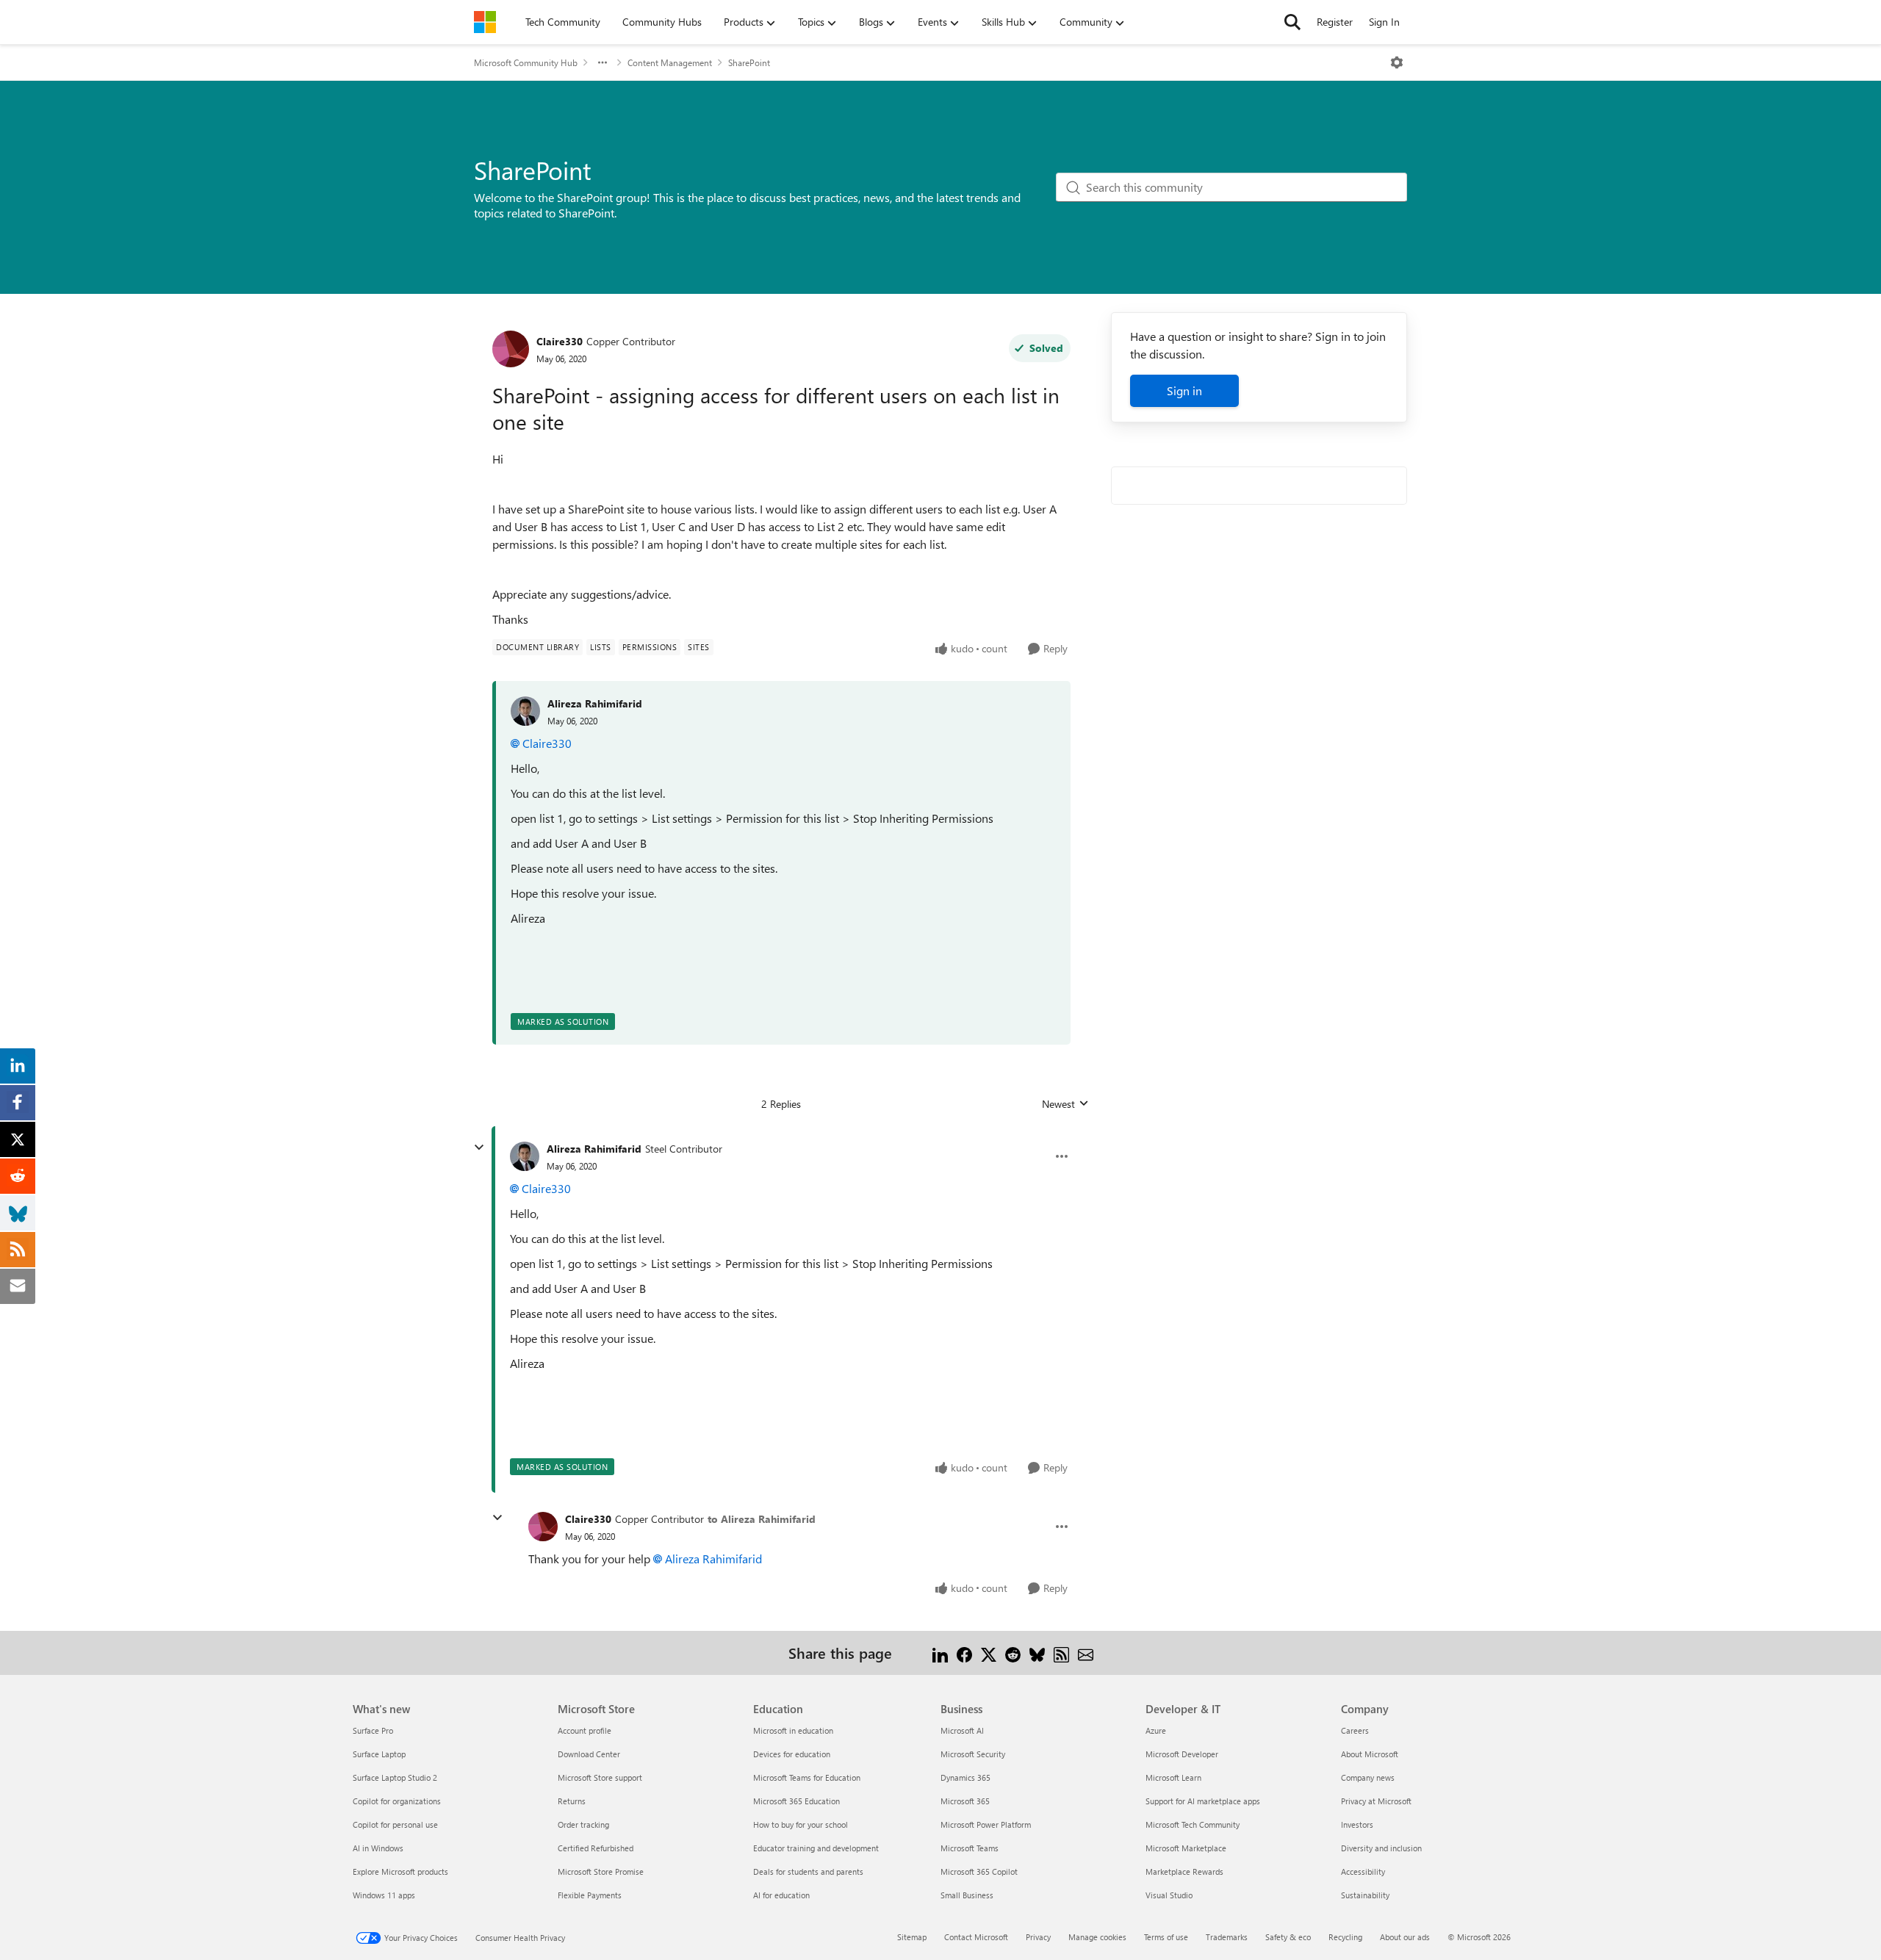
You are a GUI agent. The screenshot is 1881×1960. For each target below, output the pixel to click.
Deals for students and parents (808, 1871)
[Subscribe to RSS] (1061, 1653)
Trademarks (1227, 1937)
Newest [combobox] (1065, 1104)
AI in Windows (378, 1848)
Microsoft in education (793, 1730)
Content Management (670, 62)
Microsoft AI (962, 1730)
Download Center (589, 1754)
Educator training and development (816, 1848)
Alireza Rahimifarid (595, 703)
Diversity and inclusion (1381, 1848)
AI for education (781, 1895)
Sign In (1384, 22)
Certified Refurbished (596, 1848)
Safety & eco (1288, 1937)
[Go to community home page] (485, 22)
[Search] (1292, 22)
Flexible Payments (590, 1895)
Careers (1355, 1730)
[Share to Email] (1086, 1653)
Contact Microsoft (976, 1937)
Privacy (1038, 1937)
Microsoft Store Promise (601, 1871)
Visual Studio (1169, 1895)
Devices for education (792, 1754)
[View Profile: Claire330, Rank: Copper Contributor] (511, 349)
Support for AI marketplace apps (1203, 1801)
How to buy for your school (801, 1824)
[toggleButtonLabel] (1397, 62)
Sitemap (912, 1937)
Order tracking (583, 1824)
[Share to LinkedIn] (940, 1653)
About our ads (1405, 1937)
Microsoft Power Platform (986, 1824)
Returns (572, 1801)
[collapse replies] (479, 1147)
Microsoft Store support (600, 1777)
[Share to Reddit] (1013, 1653)
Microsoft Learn (1173, 1777)
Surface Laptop (379, 1754)
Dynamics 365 (965, 1777)
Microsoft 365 (965, 1801)
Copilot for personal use (395, 1824)
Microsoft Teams (970, 1848)
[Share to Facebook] (964, 1653)
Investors (1357, 1824)
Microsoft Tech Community (1193, 1824)
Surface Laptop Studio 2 (395, 1777)
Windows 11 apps (384, 1895)
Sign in (1184, 390)
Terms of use (1166, 1937)
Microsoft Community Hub (526, 62)
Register (1335, 22)
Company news (1368, 1777)
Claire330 (560, 341)
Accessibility (1363, 1871)
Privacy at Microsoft (1376, 1801)
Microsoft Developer (1182, 1754)
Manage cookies (1097, 1937)
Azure (1156, 1730)
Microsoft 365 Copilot (979, 1871)
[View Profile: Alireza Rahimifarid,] (525, 711)
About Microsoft (1370, 1754)
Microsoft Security (973, 1754)
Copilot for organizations (397, 1801)
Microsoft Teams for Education (807, 1777)
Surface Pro (373, 1730)
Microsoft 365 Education (796, 1801)
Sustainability (1365, 1895)
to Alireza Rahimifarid (762, 1519)
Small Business (967, 1895)
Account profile (585, 1730)
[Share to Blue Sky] (1037, 1653)
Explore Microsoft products (400, 1871)
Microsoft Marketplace (1186, 1848)
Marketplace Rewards (1184, 1871)
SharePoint (749, 62)
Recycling (1345, 1937)
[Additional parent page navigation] (603, 62)
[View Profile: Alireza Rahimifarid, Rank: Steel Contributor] (525, 1156)
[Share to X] (989, 1653)
